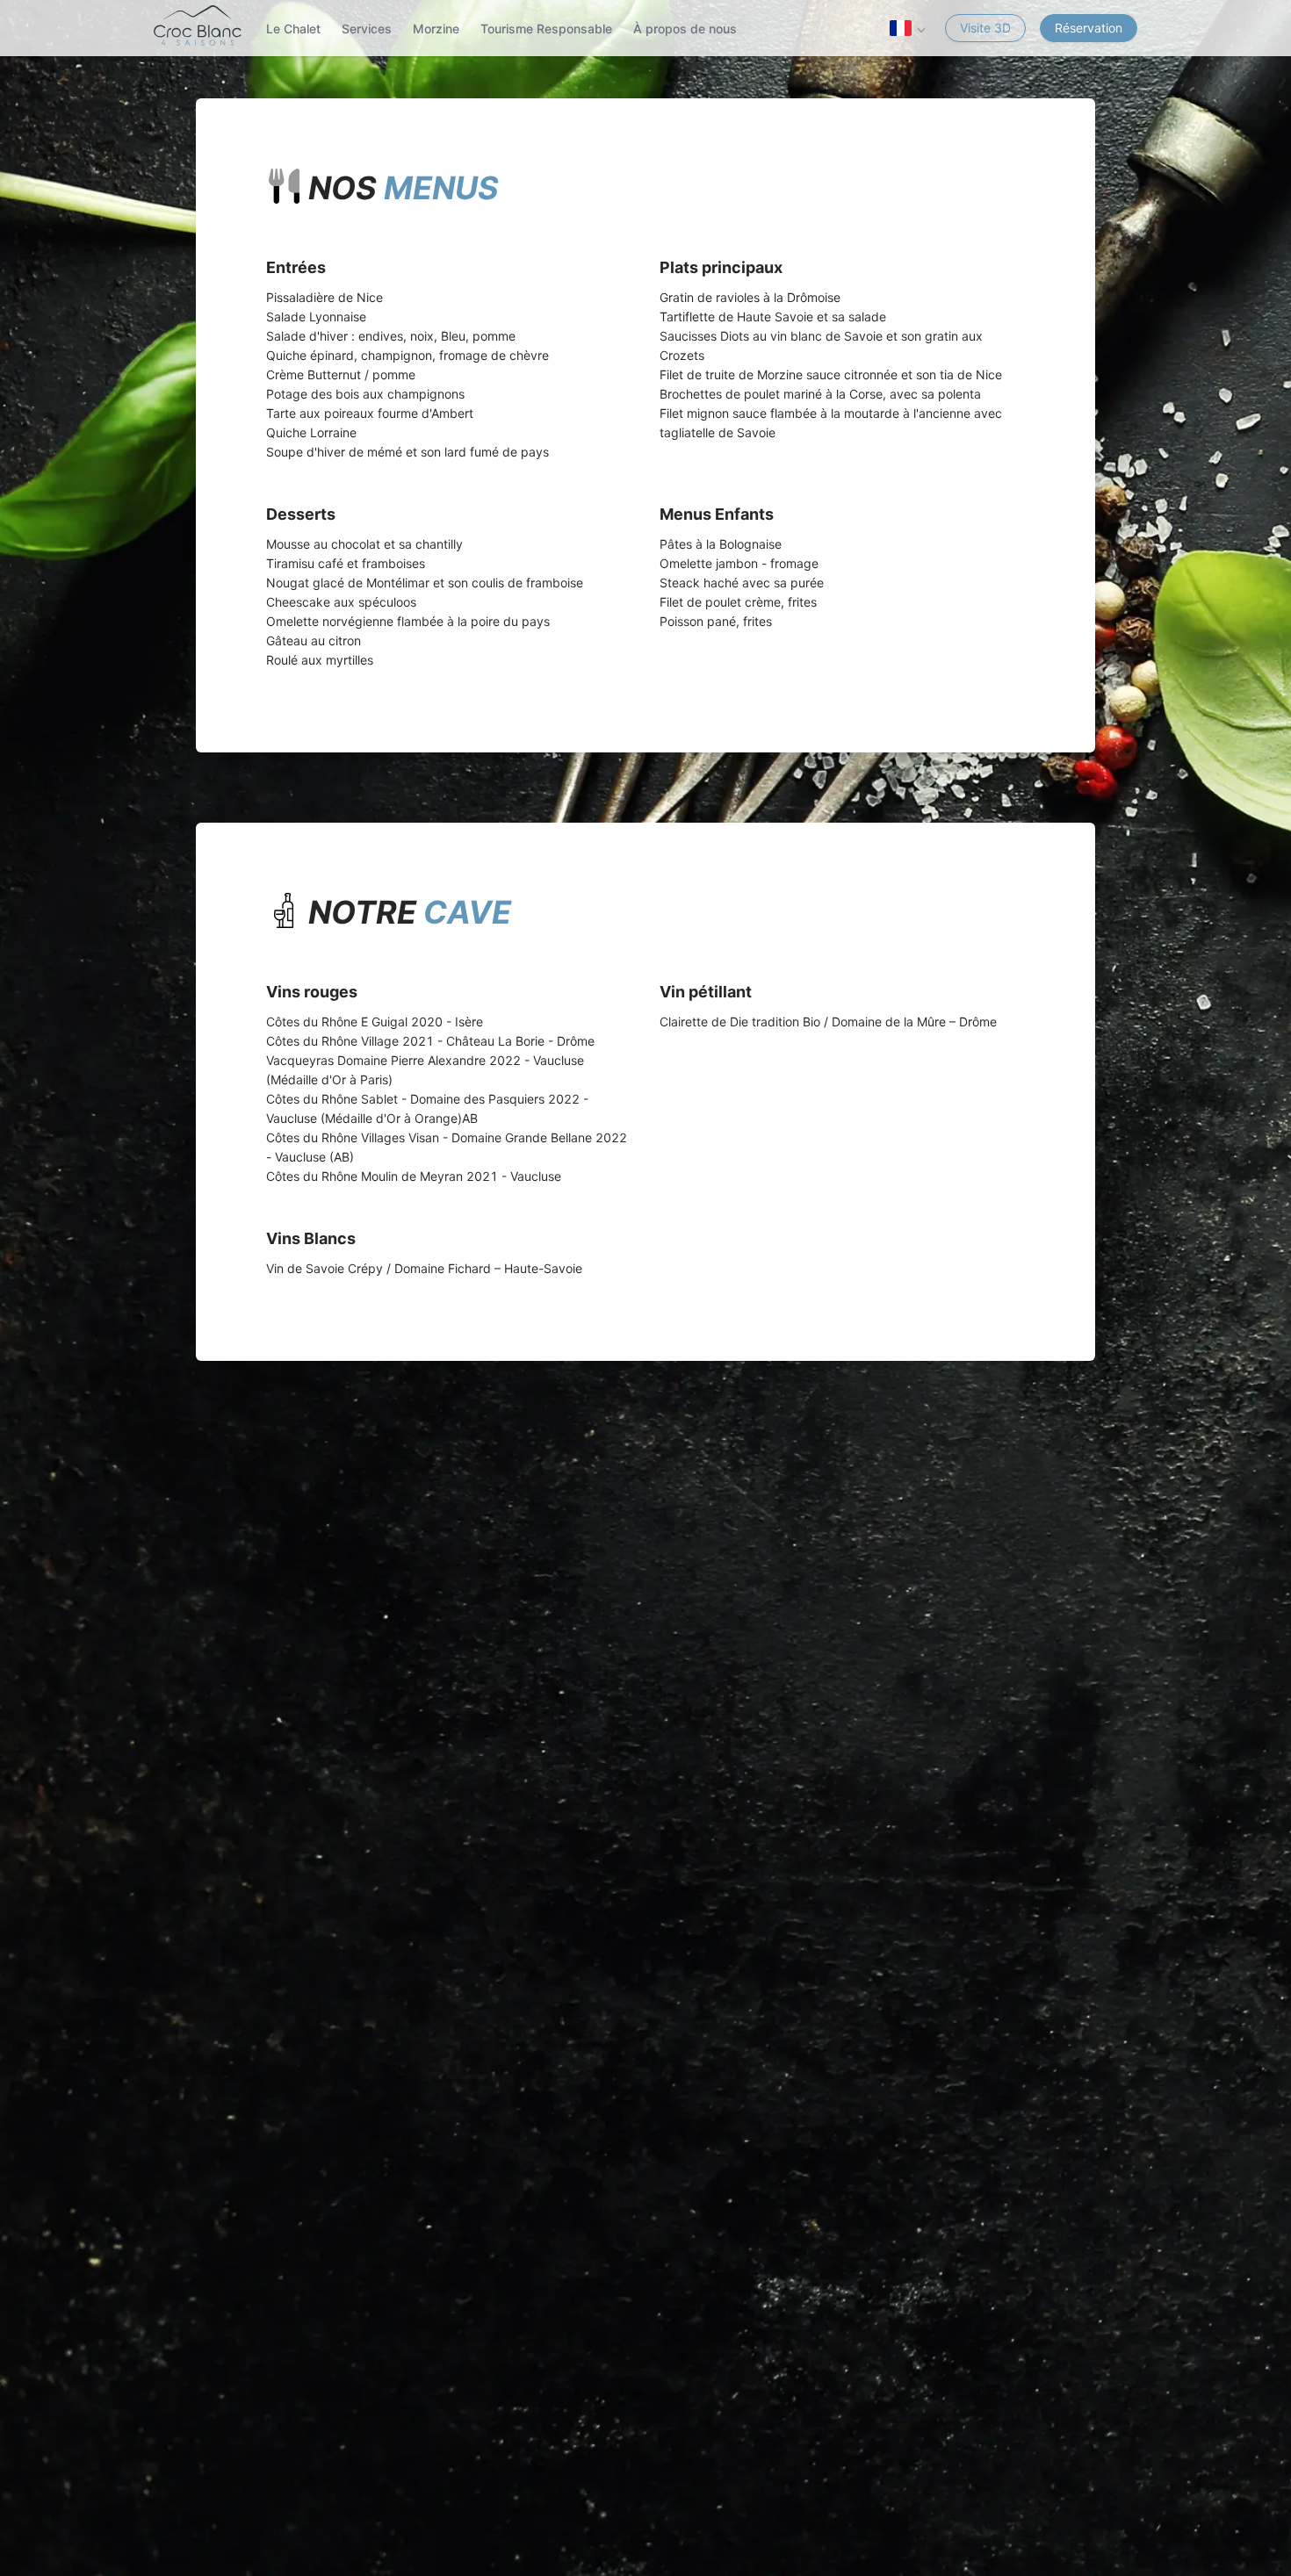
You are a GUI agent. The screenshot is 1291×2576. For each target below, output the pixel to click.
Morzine (436, 29)
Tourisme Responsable (546, 29)
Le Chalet (293, 29)
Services (367, 29)
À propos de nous (685, 29)
